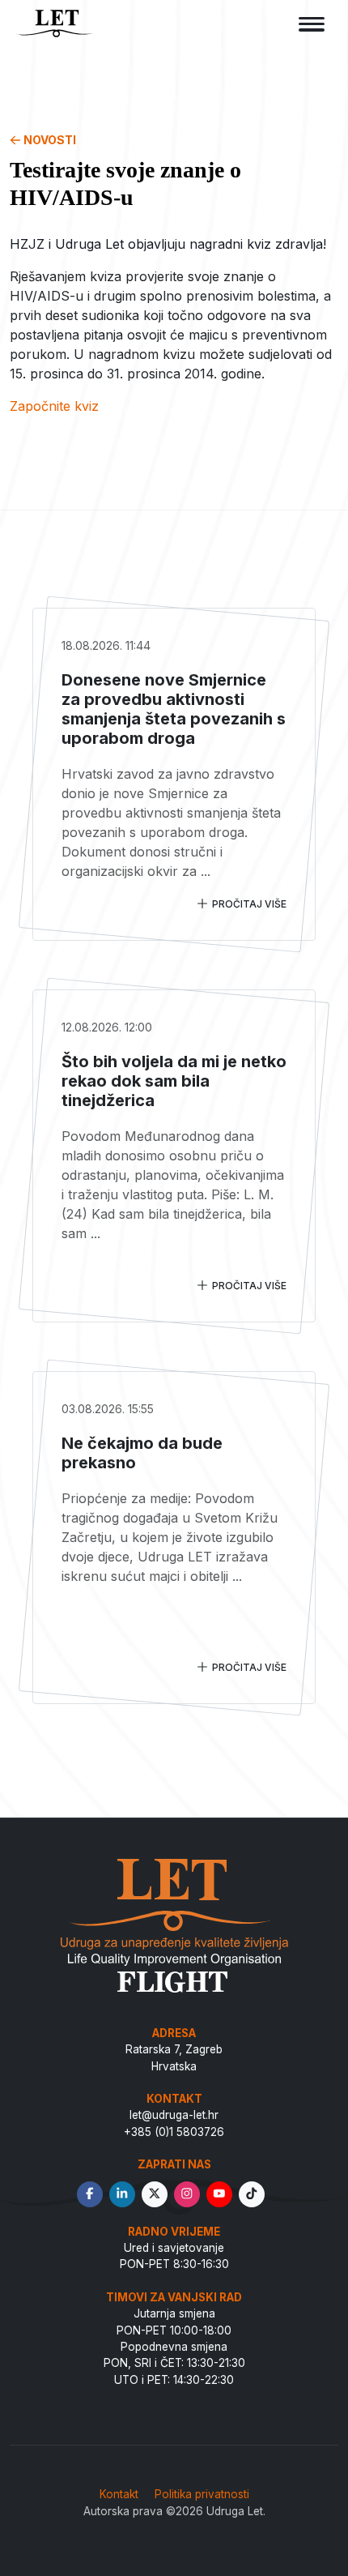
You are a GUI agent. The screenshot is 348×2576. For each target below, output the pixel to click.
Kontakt (119, 2494)
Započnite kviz (54, 406)
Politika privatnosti (202, 2494)
